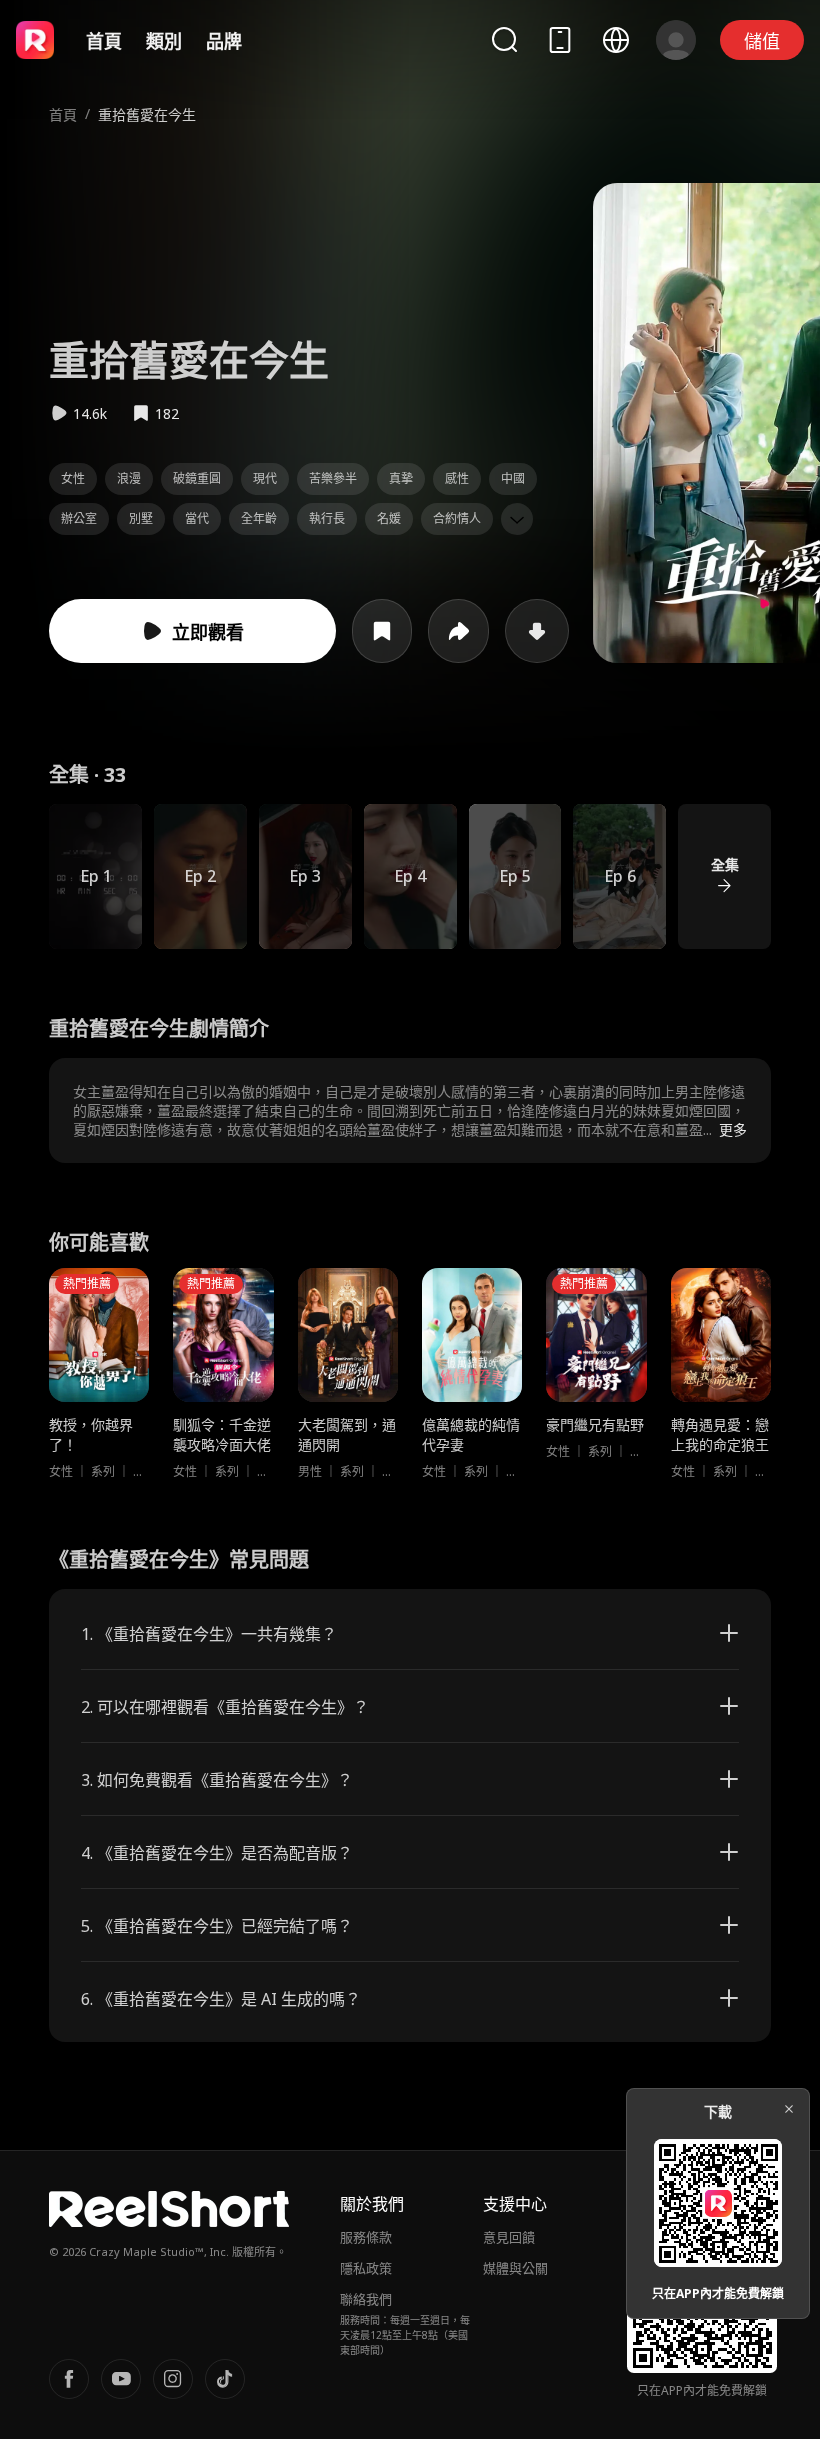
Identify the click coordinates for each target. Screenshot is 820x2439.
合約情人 (457, 518)
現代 (265, 478)
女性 (73, 478)
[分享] (458, 631)
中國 (513, 478)
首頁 (104, 41)
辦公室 (79, 518)
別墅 (141, 518)
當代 (197, 518)
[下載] (537, 631)
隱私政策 (366, 2268)
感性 (457, 478)
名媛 (389, 518)
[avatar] (676, 40)
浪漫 (129, 478)
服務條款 (366, 2237)
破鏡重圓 (197, 478)
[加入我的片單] (382, 631)
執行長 (327, 518)
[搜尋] (504, 39)
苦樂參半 (333, 478)
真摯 (401, 478)
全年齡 (259, 518)
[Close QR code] (789, 2109)
